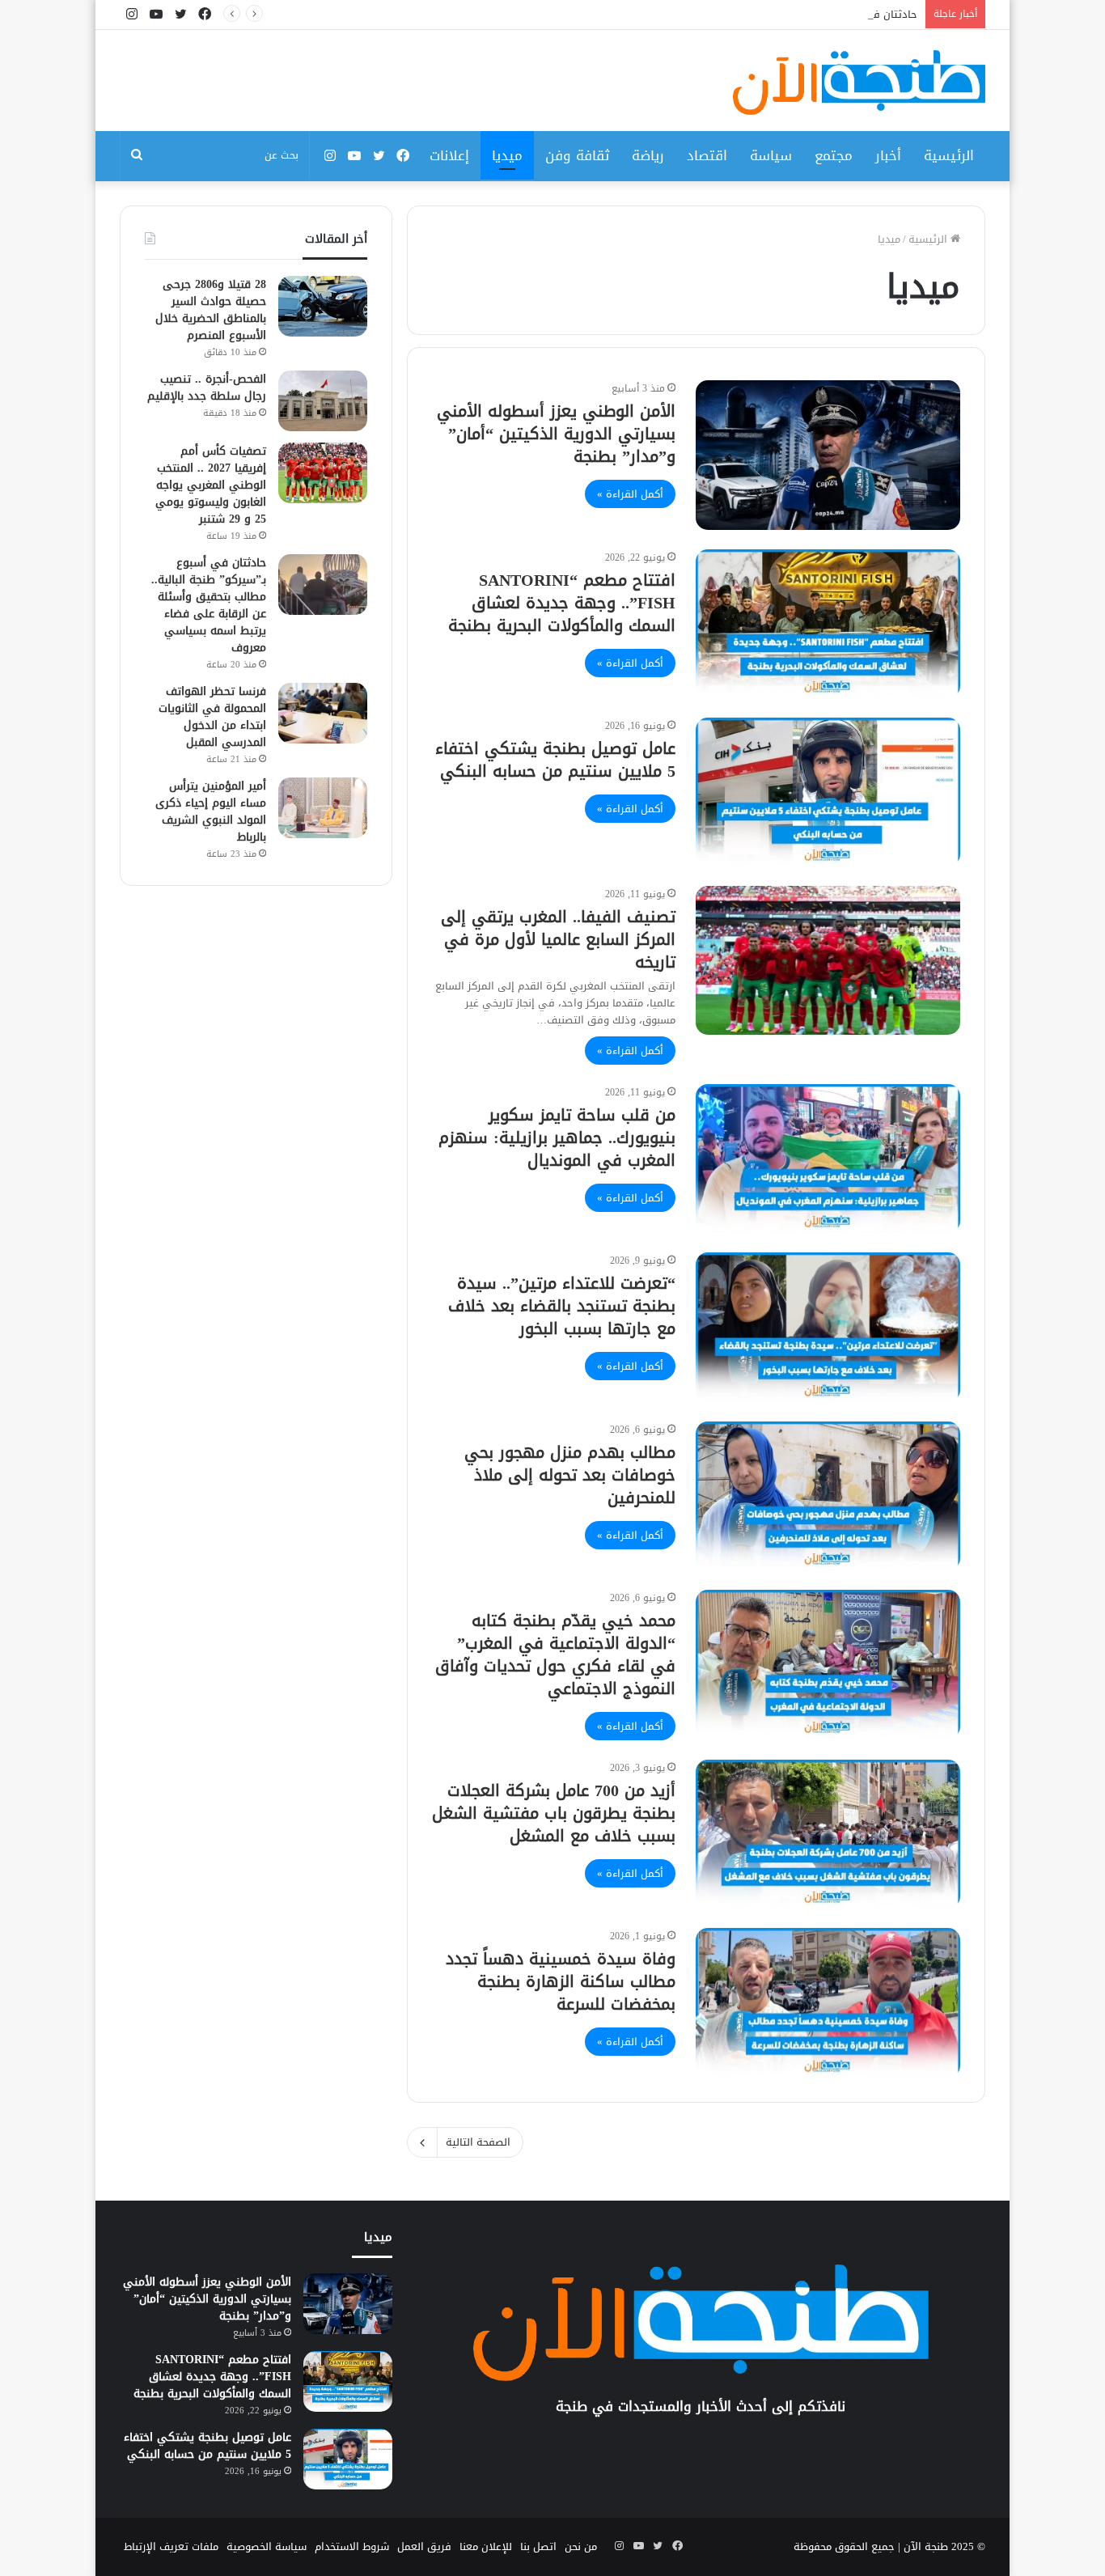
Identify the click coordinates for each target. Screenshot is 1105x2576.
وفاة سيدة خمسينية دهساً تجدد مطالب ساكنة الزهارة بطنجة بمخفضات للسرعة (561, 1981)
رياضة (648, 155)
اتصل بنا (538, 2546)
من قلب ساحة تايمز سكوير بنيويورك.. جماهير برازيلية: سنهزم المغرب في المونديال (557, 1138)
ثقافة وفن (577, 155)
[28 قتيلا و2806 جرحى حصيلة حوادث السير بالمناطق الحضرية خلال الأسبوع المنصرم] (323, 306)
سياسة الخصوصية (267, 2546)
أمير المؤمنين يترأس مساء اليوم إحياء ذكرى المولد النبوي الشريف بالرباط (211, 811)
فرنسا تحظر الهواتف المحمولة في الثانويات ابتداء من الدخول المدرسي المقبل (212, 717)
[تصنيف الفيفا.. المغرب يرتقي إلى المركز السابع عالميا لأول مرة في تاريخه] (828, 960)
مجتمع (834, 155)
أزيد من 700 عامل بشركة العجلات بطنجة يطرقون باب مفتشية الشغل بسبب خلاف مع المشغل (554, 1813)
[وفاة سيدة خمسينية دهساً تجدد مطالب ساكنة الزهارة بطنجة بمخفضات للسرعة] (828, 2002)
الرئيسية (949, 155)
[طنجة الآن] (859, 83)
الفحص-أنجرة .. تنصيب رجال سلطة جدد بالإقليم (207, 388)
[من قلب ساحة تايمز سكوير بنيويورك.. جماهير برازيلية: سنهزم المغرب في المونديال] (828, 1159)
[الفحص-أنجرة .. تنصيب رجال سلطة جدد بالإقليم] (323, 401)
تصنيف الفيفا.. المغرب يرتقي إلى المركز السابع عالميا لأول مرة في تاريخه (558, 939)
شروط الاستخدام (352, 2546)
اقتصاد (707, 155)
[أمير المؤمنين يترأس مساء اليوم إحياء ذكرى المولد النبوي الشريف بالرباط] (323, 808)
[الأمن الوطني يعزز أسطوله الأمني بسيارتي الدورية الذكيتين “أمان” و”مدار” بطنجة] (828, 455)
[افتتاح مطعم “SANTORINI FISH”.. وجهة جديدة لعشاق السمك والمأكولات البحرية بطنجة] (828, 624)
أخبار (888, 155)
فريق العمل (424, 2546)
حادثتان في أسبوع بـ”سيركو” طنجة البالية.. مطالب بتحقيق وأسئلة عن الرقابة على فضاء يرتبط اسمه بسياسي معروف (653, 14)
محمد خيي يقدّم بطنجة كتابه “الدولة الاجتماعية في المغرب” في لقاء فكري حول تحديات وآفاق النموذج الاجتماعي (555, 1654)
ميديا (507, 155)
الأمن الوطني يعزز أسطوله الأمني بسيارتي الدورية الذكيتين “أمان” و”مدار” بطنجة (556, 434)
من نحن (581, 2546)
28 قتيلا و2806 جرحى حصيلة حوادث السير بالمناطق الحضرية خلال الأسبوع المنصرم (211, 310)
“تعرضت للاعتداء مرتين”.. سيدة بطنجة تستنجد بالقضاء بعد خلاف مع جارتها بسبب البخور (562, 1306)
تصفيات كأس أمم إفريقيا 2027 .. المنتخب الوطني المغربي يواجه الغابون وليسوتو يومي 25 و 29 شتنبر (211, 485)
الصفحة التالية (478, 2142)
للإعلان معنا (486, 2546)
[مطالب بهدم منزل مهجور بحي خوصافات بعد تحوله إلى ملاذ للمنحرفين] (828, 1496)
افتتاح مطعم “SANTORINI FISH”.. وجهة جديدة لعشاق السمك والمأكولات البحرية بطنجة (562, 603)
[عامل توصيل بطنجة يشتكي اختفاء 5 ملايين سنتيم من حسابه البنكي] (828, 792)
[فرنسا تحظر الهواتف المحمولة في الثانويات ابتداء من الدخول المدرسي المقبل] (323, 713)
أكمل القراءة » (630, 494)
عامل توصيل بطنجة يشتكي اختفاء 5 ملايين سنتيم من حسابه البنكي (555, 760)
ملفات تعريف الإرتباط (171, 2546)
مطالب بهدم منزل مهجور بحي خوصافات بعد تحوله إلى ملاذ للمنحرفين (570, 1475)
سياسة (771, 155)
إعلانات (449, 155)
